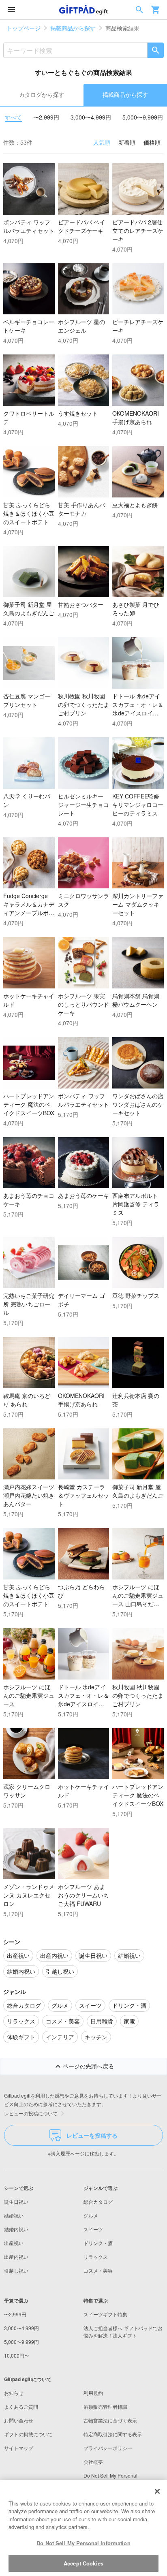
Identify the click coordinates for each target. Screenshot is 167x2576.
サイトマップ (19, 2448)
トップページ (24, 28)
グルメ (91, 2215)
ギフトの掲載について (28, 2434)
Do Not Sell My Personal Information (83, 2543)
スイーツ (93, 2229)
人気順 (102, 142)
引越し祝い (16, 2270)
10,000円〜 (17, 2355)
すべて (13, 117)
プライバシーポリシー (108, 2448)
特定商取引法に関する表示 (113, 2434)
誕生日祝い (16, 2201)
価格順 (152, 142)
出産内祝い (16, 2257)
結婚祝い (14, 2215)
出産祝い (14, 2243)
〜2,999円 (46, 117)
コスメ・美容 (98, 2270)
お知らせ (14, 2393)
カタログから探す (42, 94)
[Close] (157, 2491)
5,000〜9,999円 (143, 117)
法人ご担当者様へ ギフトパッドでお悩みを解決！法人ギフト (123, 2332)
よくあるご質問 (21, 2406)
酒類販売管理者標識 (105, 2406)
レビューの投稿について (31, 2113)
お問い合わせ (19, 2420)
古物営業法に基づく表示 (110, 2420)
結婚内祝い (16, 2229)
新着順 (127, 142)
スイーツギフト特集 (105, 2314)
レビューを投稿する (92, 2135)
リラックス (96, 2257)
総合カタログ (98, 2201)
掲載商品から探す (73, 28)
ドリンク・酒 (98, 2243)
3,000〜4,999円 (91, 117)
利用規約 (93, 2393)
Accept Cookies (83, 2563)
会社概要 (93, 2462)
